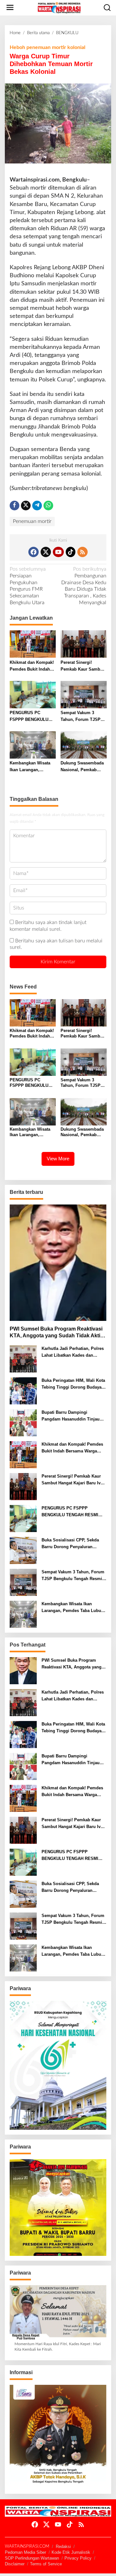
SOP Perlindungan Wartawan (32, 2558)
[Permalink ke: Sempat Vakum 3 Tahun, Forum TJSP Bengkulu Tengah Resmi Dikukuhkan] (84, 694)
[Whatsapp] (48, 506)
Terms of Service (46, 2564)
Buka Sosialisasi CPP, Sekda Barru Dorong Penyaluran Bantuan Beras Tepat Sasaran (71, 1544)
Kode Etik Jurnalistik (71, 2552)
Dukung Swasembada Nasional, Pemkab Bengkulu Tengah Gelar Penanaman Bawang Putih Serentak (82, 767)
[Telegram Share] (37, 506)
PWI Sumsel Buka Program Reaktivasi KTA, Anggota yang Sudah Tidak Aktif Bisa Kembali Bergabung (56, 1333)
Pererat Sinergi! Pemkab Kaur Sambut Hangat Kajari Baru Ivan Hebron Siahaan (82, 666)
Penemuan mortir (32, 521)
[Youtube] (58, 552)
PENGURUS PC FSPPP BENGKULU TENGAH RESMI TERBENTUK (29, 717)
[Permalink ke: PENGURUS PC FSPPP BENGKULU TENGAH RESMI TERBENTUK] (33, 694)
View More (58, 1159)
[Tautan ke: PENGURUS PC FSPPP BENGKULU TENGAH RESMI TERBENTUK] (23, 1519)
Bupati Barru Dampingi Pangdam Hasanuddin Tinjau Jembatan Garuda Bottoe (71, 1416)
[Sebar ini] (15, 506)
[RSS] (82, 552)
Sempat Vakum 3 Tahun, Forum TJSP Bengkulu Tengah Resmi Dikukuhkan (81, 717)
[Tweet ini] (26, 506)
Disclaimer (15, 2564)
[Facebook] (34, 552)
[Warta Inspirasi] (59, 7)
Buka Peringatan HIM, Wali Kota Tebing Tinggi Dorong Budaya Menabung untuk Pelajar (73, 1384)
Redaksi (63, 2547)
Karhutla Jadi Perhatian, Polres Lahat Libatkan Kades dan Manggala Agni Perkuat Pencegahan (73, 1352)
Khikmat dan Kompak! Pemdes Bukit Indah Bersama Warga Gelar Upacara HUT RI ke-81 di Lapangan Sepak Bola (32, 666)
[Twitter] (46, 552)
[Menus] (10, 8)
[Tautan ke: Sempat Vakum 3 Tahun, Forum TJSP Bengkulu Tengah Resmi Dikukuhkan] (23, 1582)
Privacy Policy (78, 2558)
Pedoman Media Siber (25, 2552)
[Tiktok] (71, 552)
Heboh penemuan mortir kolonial (48, 47)
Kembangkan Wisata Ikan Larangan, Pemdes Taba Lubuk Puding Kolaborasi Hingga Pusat (30, 767)
